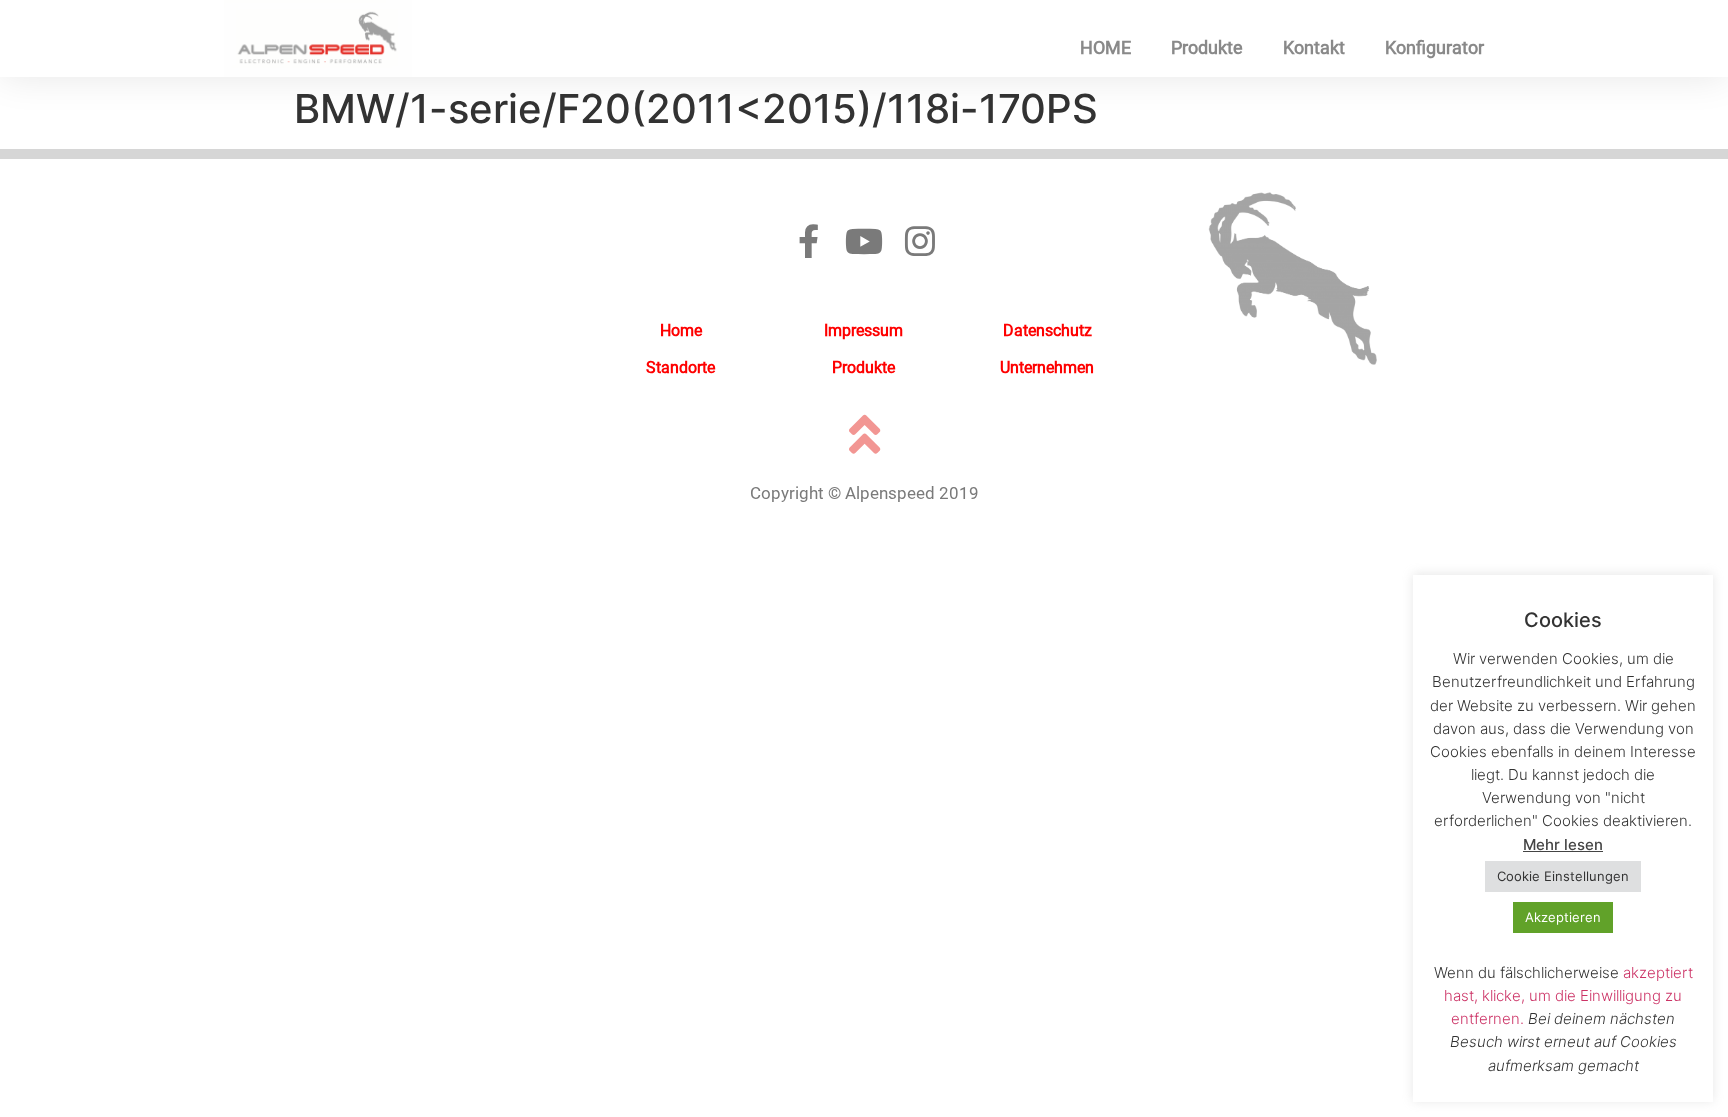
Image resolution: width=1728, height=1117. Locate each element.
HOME (1105, 47)
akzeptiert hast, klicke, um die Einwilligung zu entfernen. (1568, 995)
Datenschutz (1047, 330)
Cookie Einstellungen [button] (1563, 876)
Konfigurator (1434, 47)
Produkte (1207, 47)
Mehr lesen (1563, 844)
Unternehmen (1047, 367)
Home (681, 330)
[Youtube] (864, 241)
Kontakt (1314, 47)
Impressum (863, 330)
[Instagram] (920, 241)
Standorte (680, 367)
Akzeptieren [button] (1563, 917)
